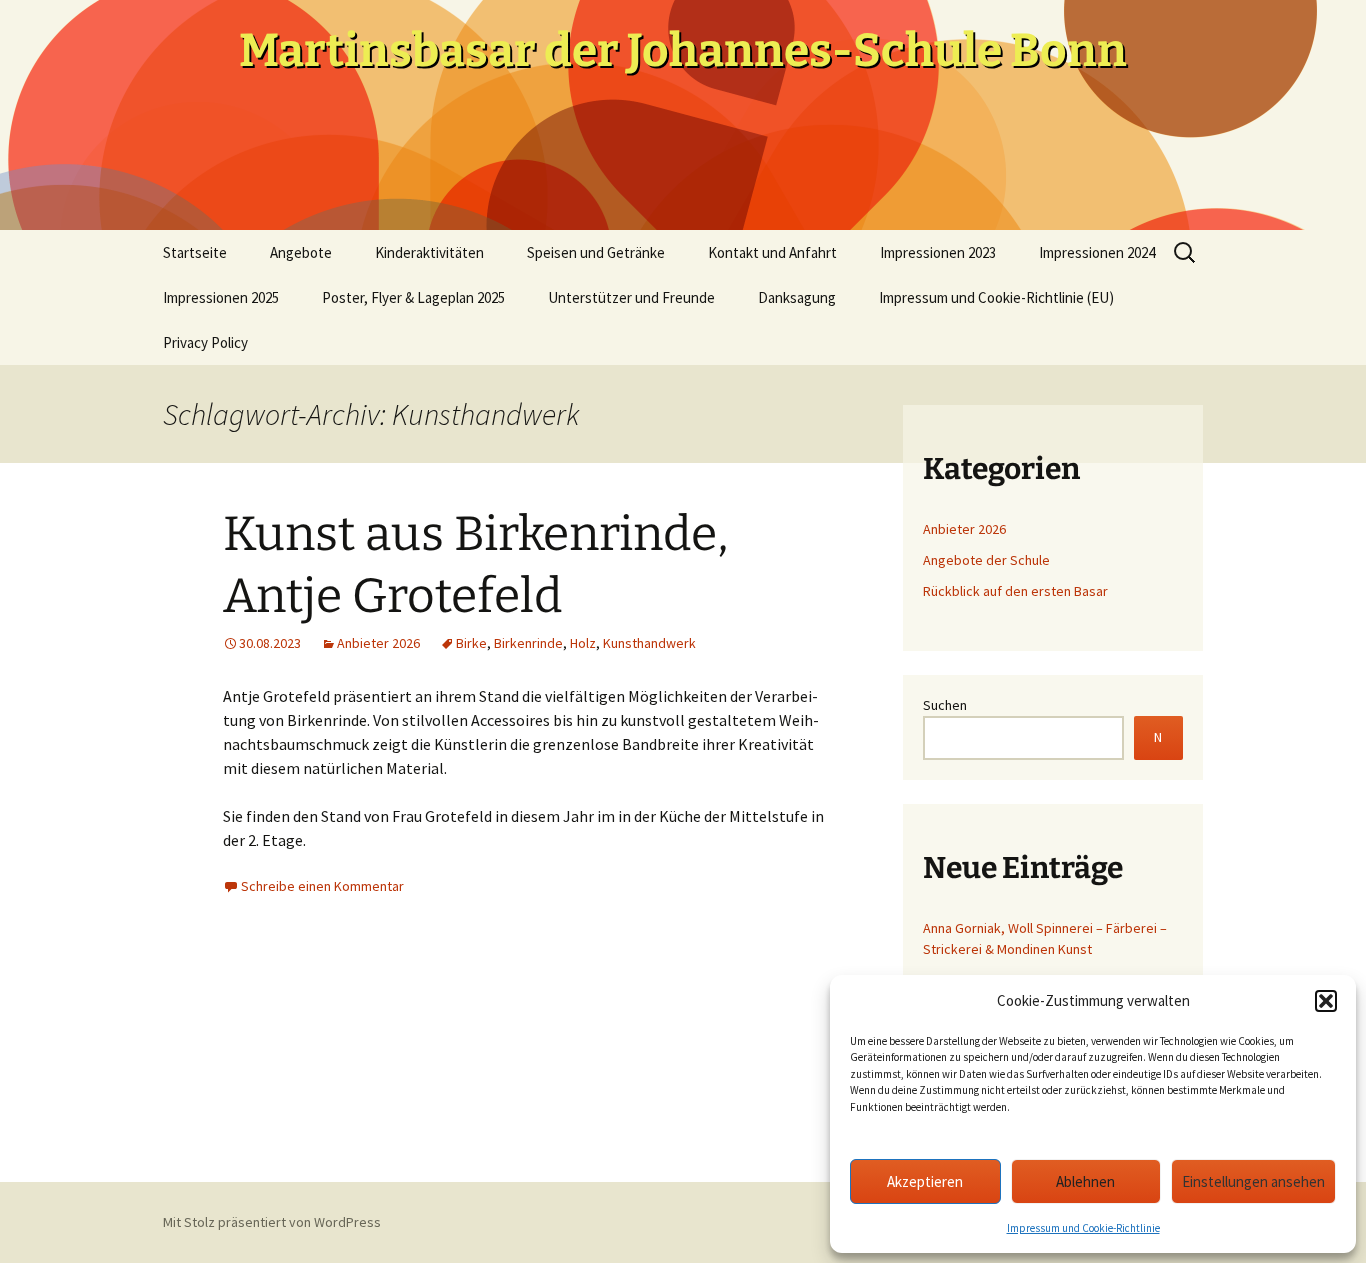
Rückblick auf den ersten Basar (1015, 591)
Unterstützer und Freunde (631, 297)
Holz (583, 643)
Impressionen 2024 (1097, 252)
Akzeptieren (925, 1181)
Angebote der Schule (986, 560)
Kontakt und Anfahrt (772, 252)
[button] (1326, 1001)
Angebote (301, 252)
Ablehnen (1085, 1181)
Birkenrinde (528, 643)
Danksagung (797, 297)
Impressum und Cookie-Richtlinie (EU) (996, 297)
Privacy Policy (205, 342)
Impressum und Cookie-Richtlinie (1083, 1228)
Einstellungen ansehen (1253, 1181)
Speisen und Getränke (596, 252)
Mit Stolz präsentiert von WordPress (272, 1222)
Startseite (195, 252)
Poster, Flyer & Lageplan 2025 (413, 297)
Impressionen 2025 (221, 297)
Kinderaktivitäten (429, 252)
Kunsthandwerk (649, 643)
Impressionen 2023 (938, 252)
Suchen (945, 705)
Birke (471, 643)
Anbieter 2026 (378, 643)
